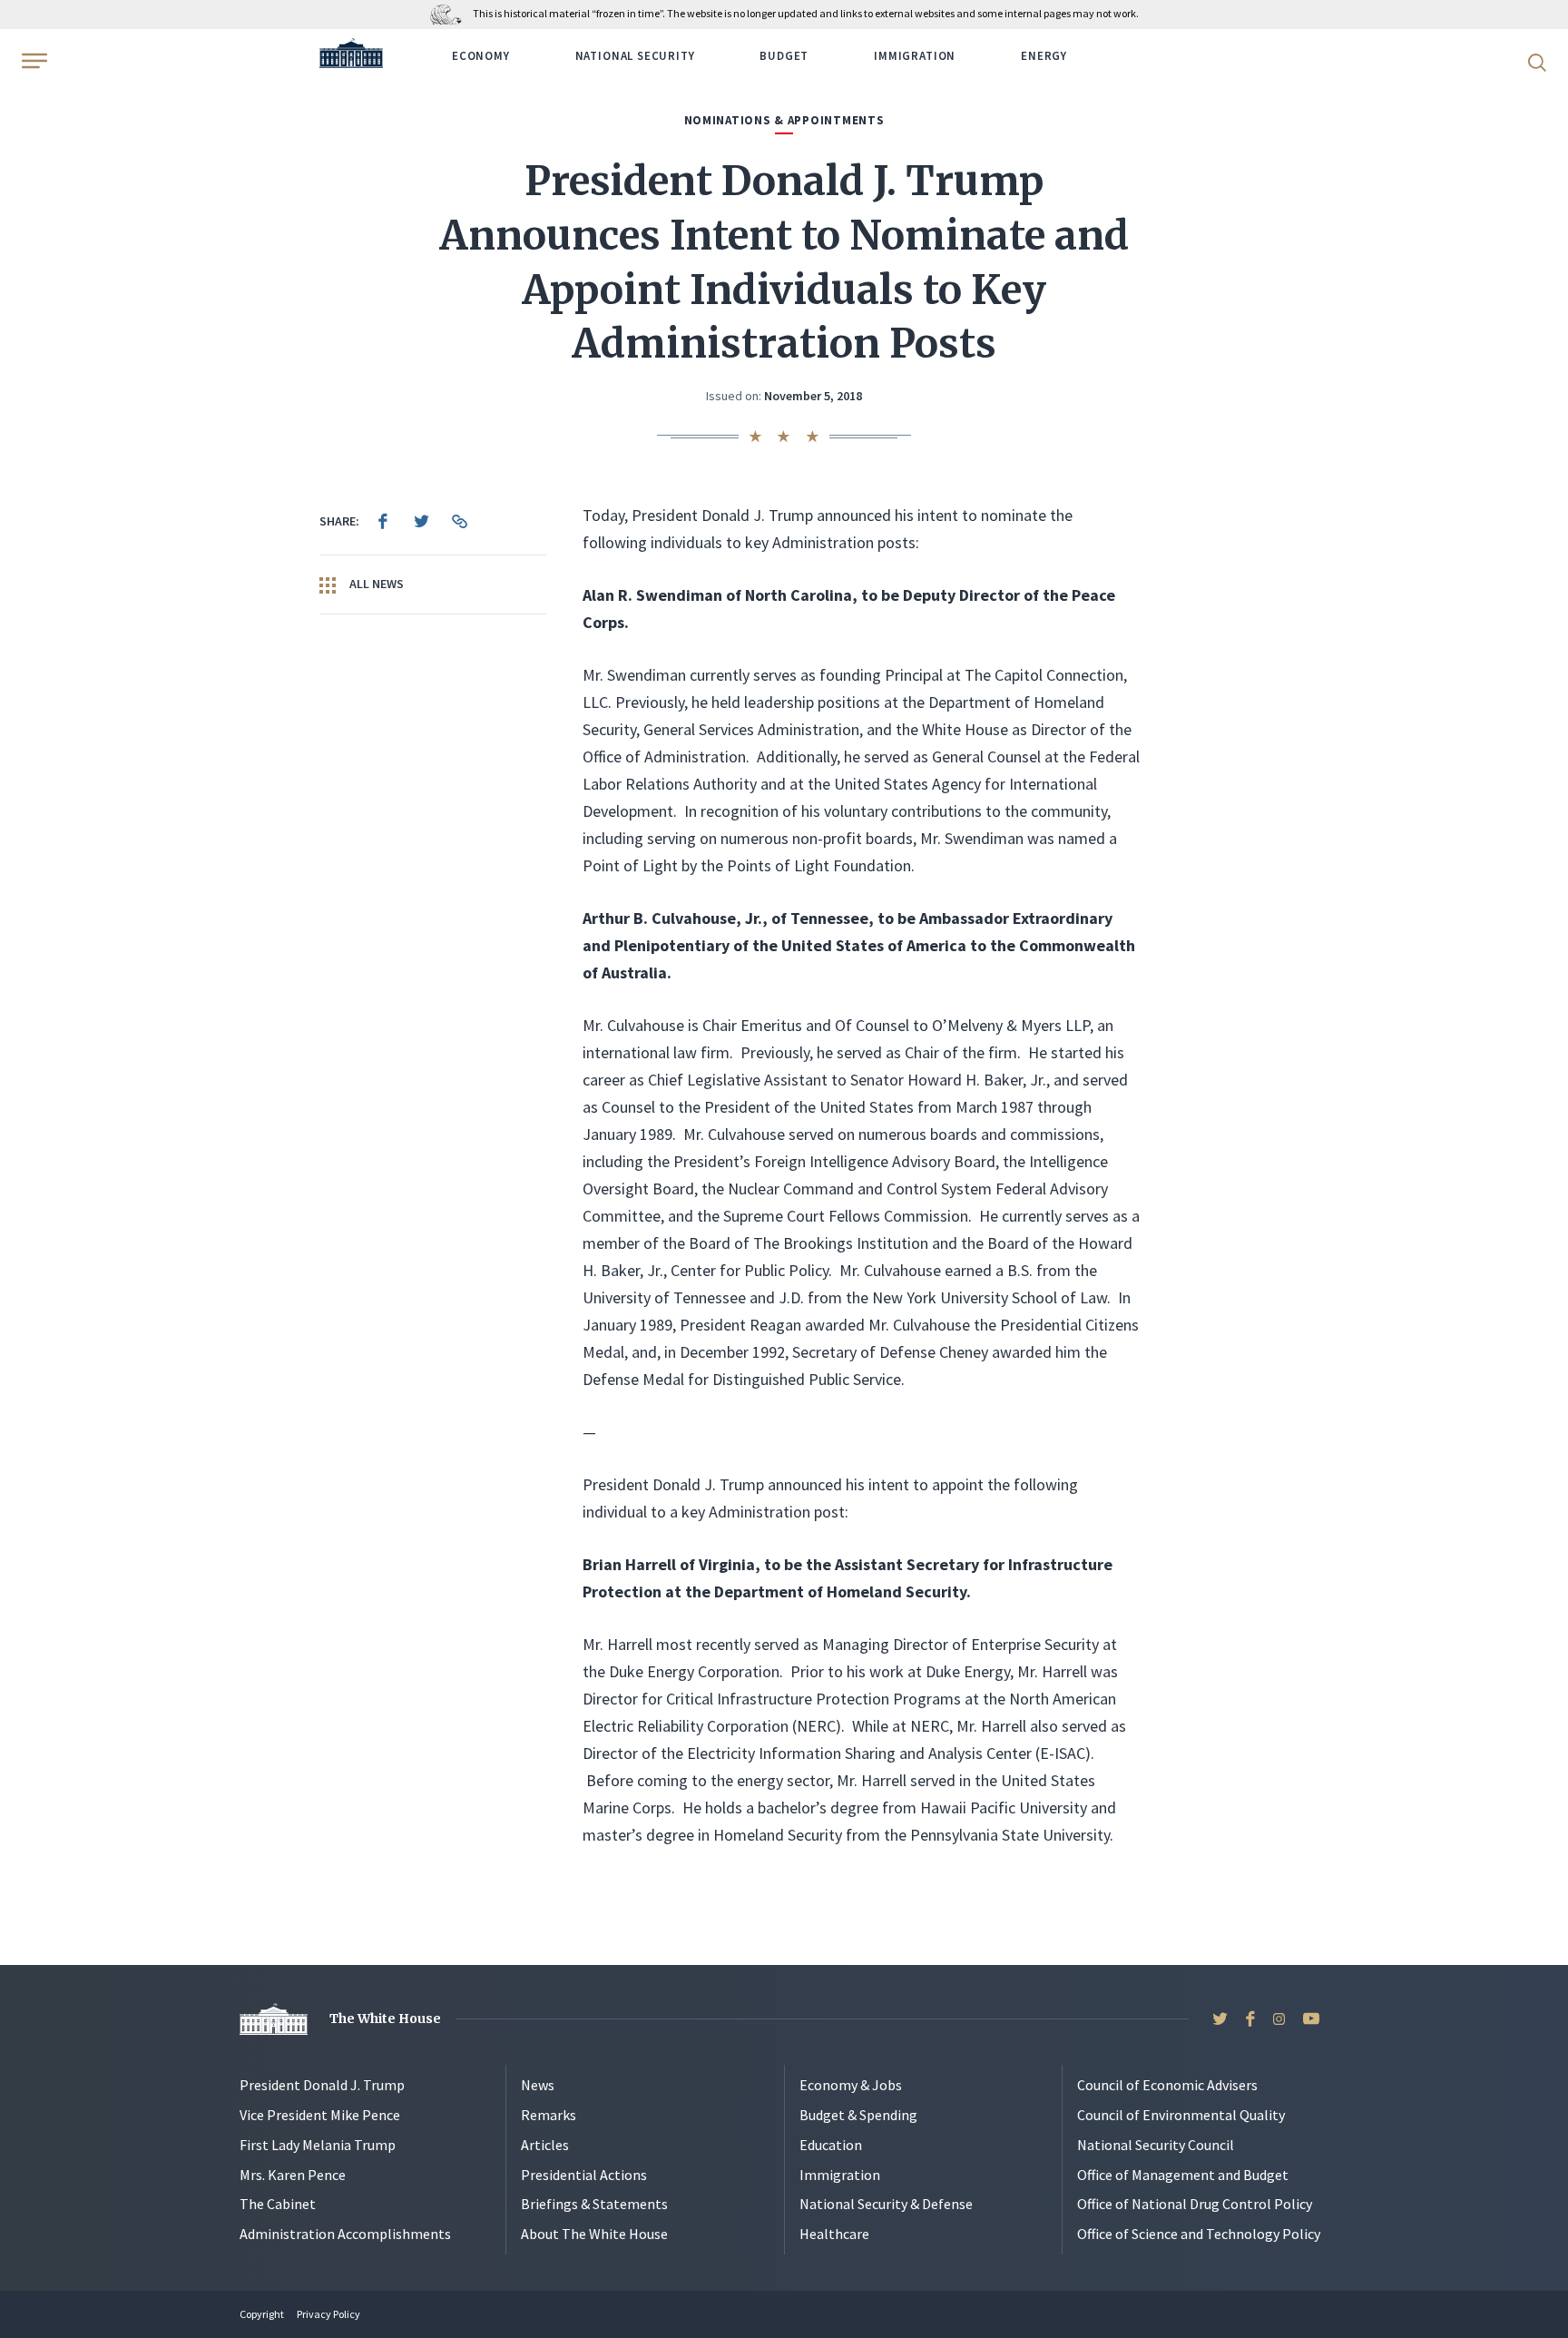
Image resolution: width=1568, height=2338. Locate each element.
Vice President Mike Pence (320, 2115)
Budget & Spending (858, 2115)
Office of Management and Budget (1183, 2175)
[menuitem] (383, 521)
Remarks (549, 2115)
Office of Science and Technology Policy (1199, 2234)
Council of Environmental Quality (1181, 2115)
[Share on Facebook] (383, 521)
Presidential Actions (584, 2175)
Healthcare (834, 2234)
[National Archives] (451, 13)
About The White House (594, 2234)
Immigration (915, 56)
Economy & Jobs (851, 2085)
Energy (1044, 56)
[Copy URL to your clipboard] (459, 521)
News (538, 2085)
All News (375, 584)
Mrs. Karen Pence (293, 2175)
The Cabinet (278, 2204)
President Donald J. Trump (322, 2085)
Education (831, 2145)
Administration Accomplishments (345, 2234)
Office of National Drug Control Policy (1195, 2204)
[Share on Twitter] (421, 521)
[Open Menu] (33, 61)
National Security (635, 56)
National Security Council (1156, 2145)
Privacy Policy (328, 2314)
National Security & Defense (886, 2204)
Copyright (262, 2314)
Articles (545, 2145)
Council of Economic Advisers (1167, 2085)
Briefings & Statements (594, 2204)
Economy (481, 56)
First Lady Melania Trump (318, 2145)
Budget (784, 56)
